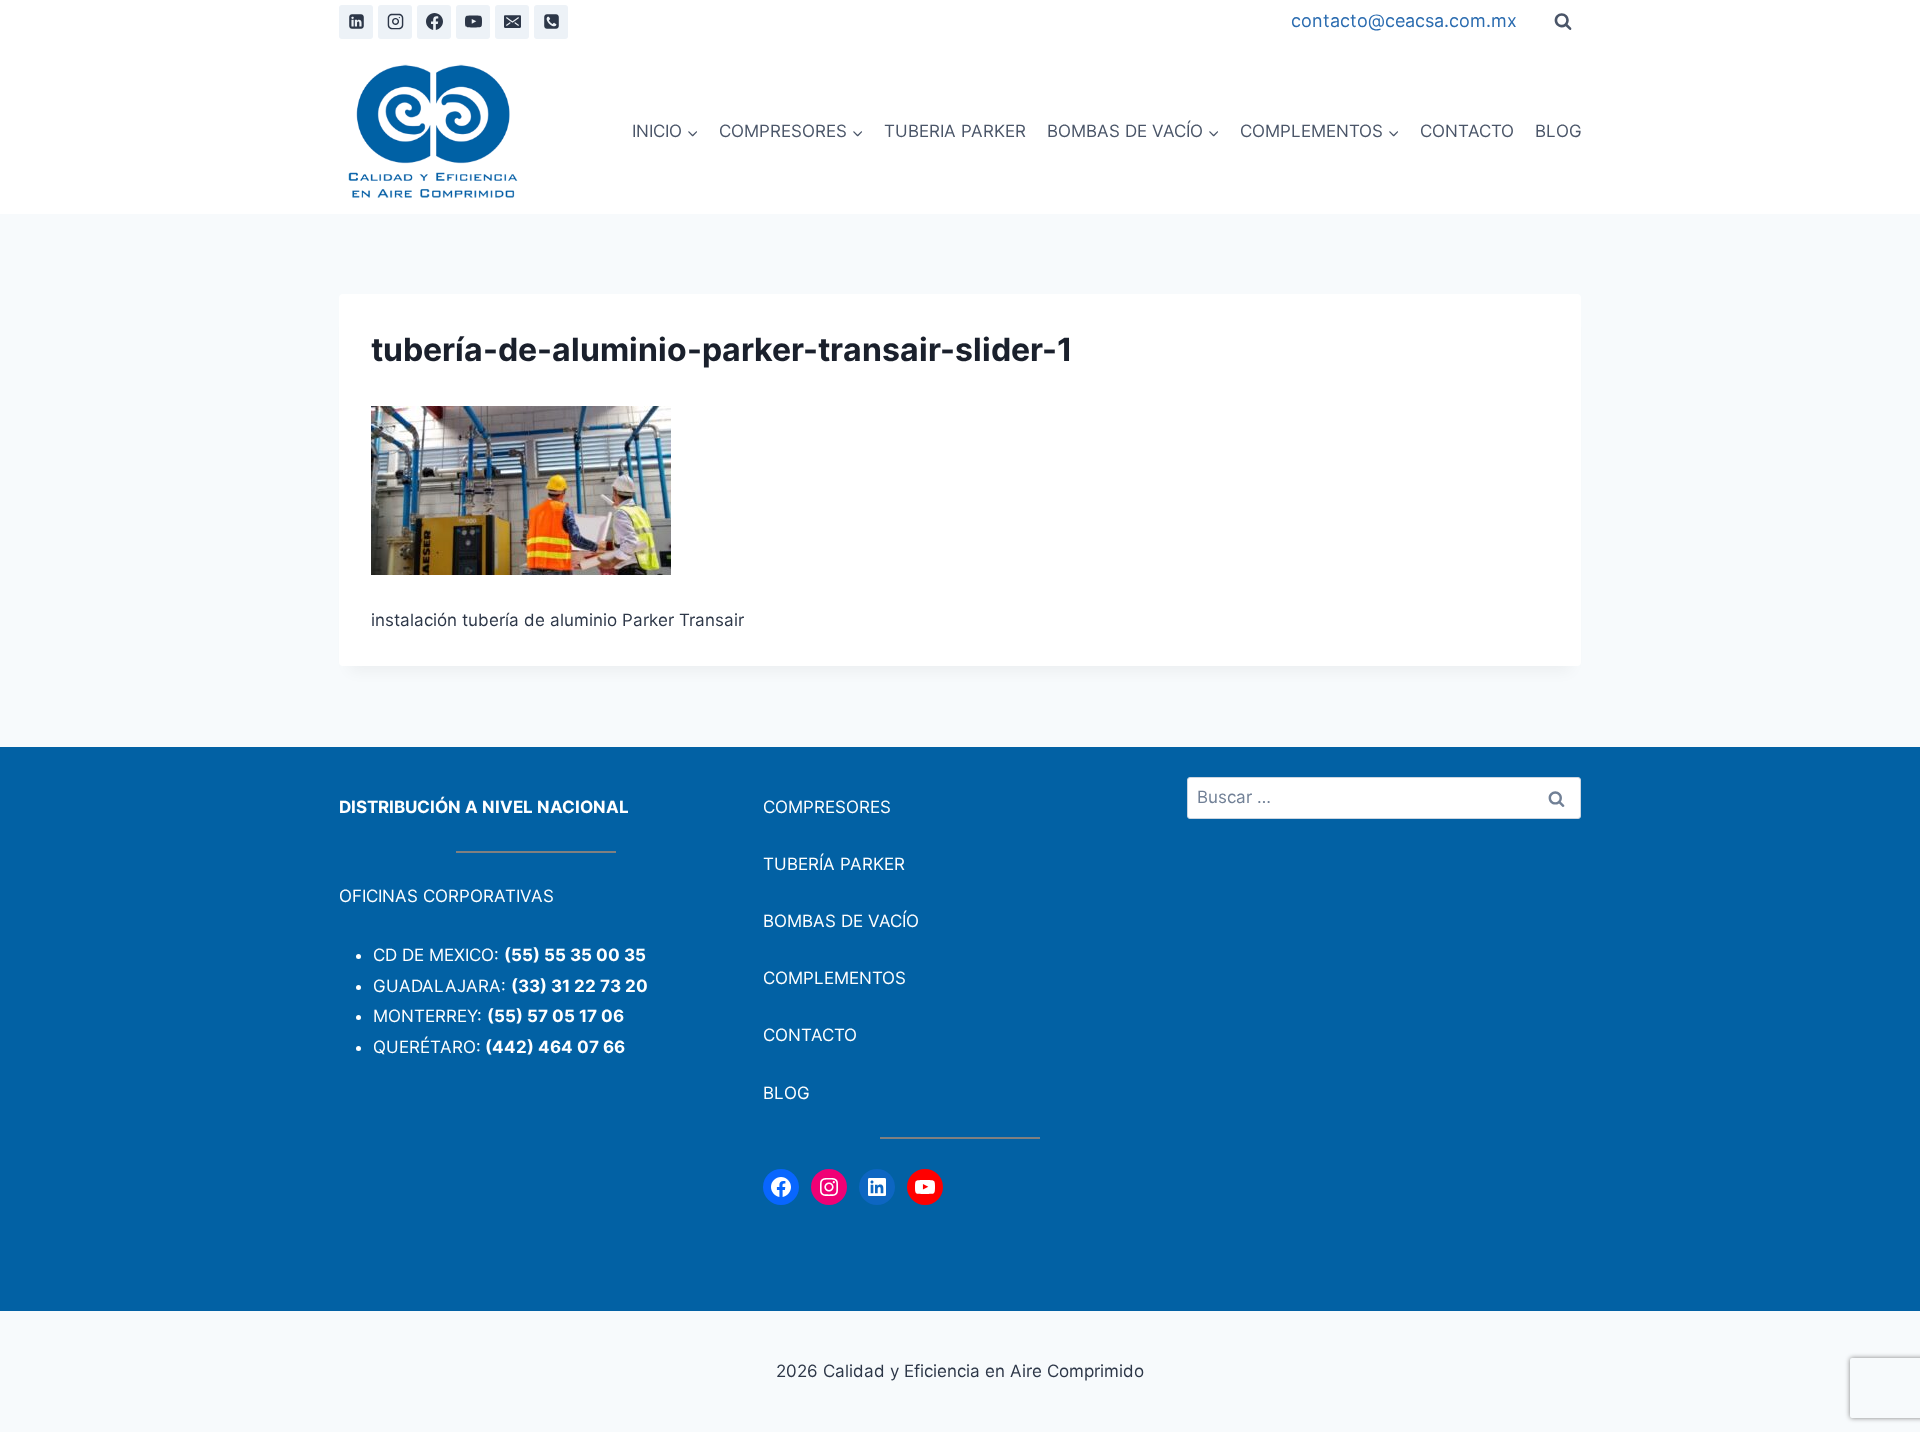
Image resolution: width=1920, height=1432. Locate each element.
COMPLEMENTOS (834, 978)
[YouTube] (473, 22)
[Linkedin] (356, 22)
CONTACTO (1467, 131)
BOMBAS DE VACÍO (841, 921)
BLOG (1558, 131)
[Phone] (551, 22)
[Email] (512, 22)
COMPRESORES (827, 807)
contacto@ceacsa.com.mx (1404, 20)
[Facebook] (434, 22)
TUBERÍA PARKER (834, 864)
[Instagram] (395, 22)
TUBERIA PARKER (955, 131)
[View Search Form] (1563, 22)
